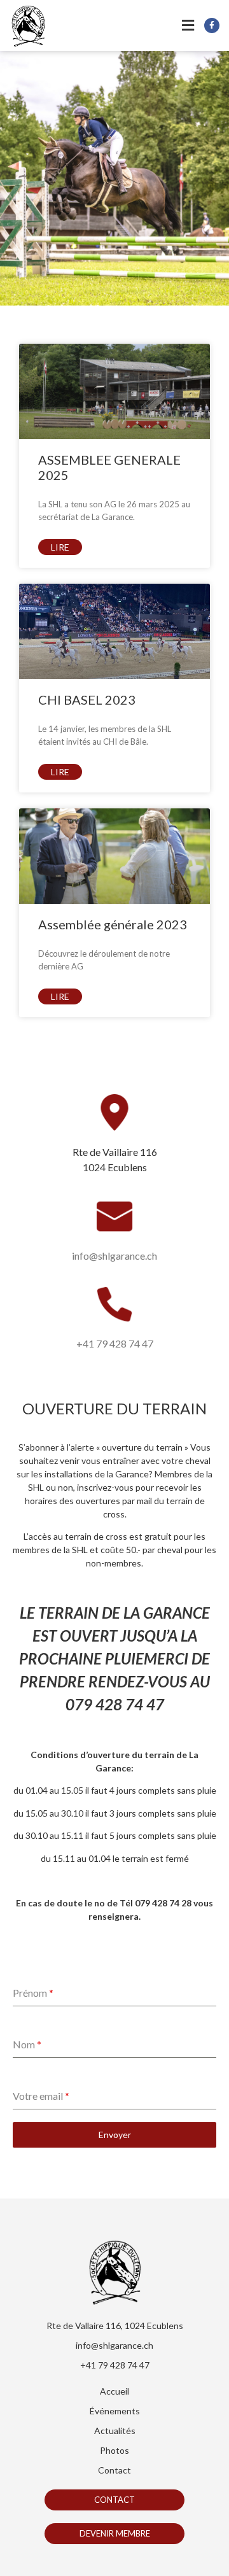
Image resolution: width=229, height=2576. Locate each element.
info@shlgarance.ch (114, 1256)
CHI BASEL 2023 (87, 700)
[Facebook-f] (212, 25)
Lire (60, 547)
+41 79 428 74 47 (115, 1343)
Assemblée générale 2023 (113, 924)
